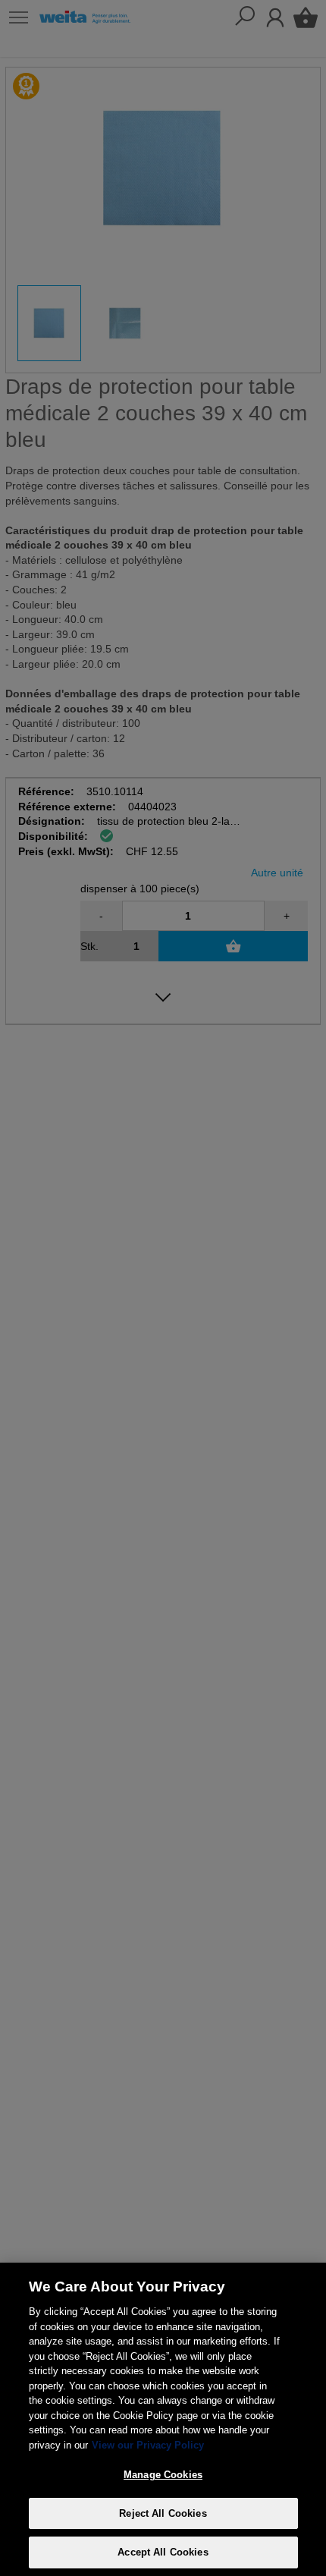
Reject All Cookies (163, 2513)
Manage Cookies (163, 2475)
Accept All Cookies (163, 2552)
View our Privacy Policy (148, 2445)
